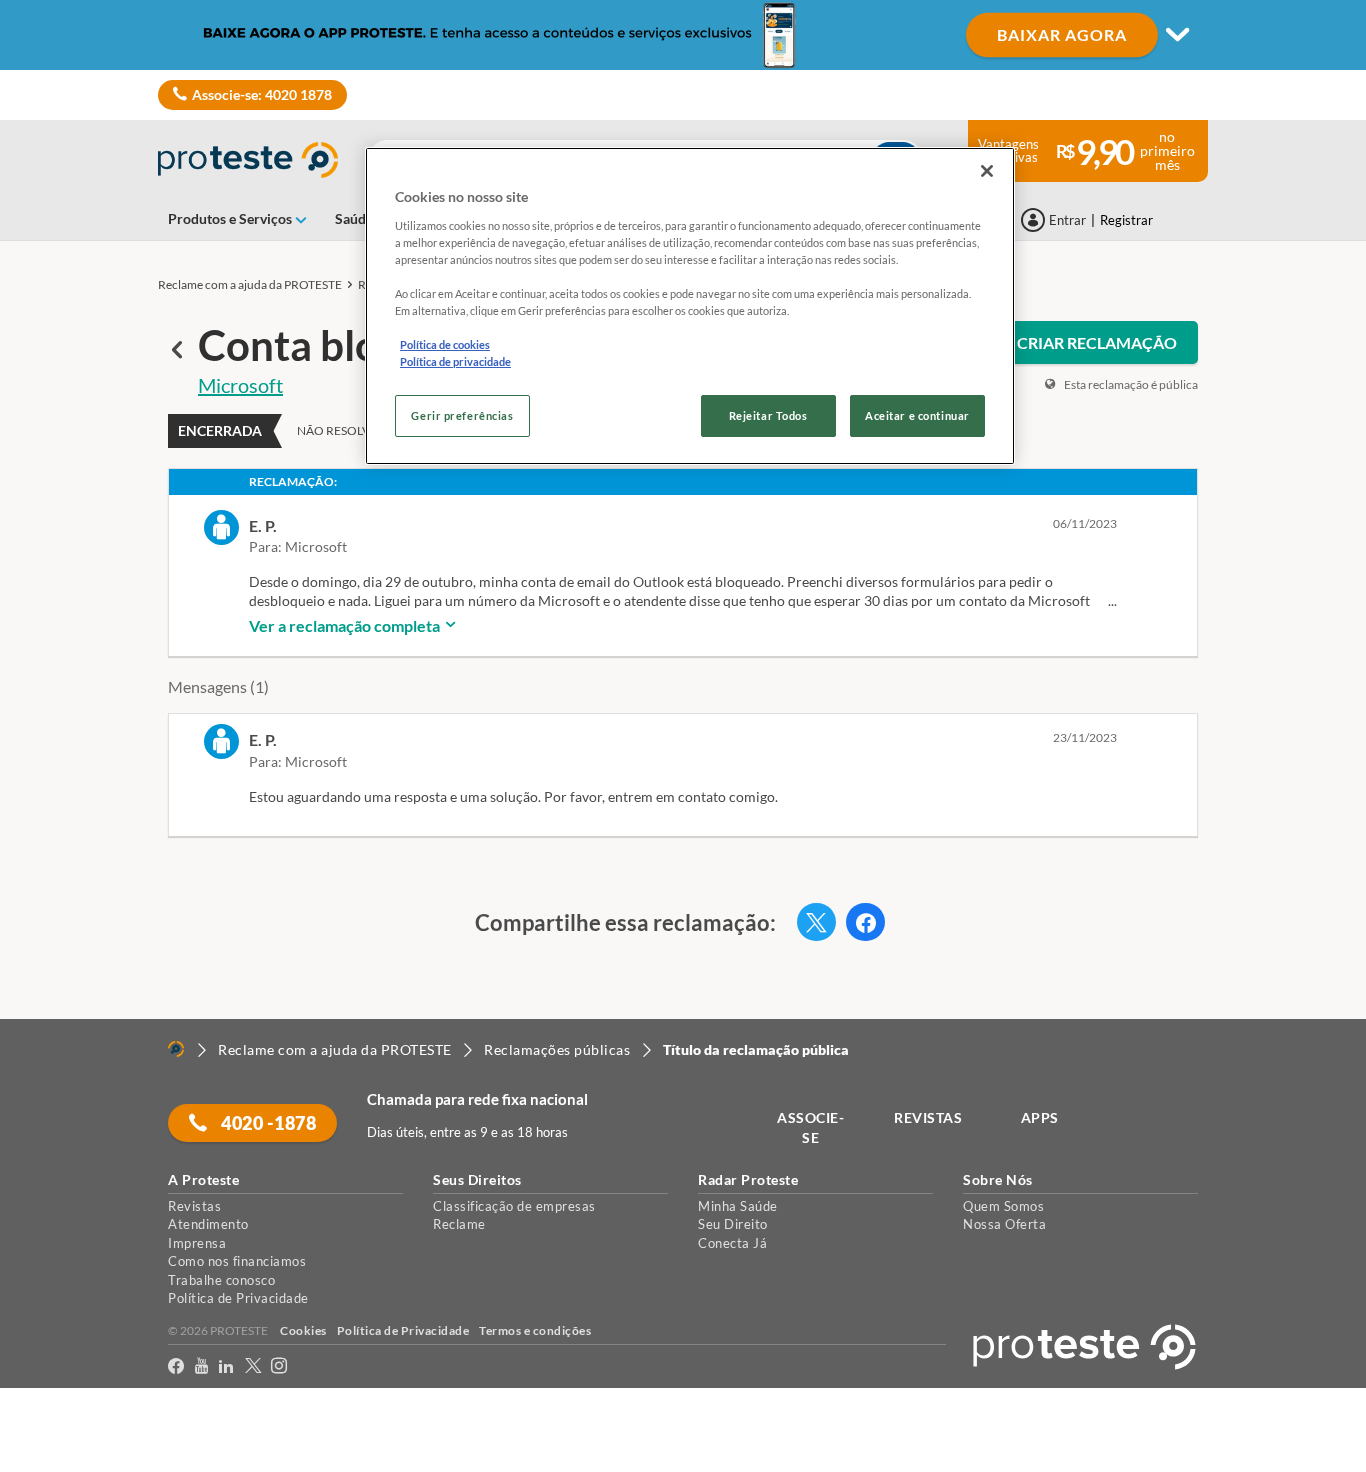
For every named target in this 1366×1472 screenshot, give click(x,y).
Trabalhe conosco (221, 1280)
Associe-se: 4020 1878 (262, 94)
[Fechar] (987, 171)
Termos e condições (535, 1330)
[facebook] (176, 1366)
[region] (690, 306)
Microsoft (240, 385)
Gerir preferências (462, 415)
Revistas (194, 1206)
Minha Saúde (738, 1206)
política (1282, 1422)
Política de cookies (445, 344)
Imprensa (197, 1243)
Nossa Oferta (1004, 1224)
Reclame (459, 1224)
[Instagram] (279, 1366)
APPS (1040, 1117)
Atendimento (208, 1224)
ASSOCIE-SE (810, 1127)
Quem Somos (1003, 1206)
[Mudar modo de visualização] (683, 35)
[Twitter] (253, 1366)
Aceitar (43, 1459)
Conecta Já (732, 1243)
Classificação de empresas (514, 1206)
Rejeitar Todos (768, 415)
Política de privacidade (455, 361)
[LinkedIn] (226, 1366)
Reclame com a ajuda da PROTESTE (250, 284)
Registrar (1126, 220)
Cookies (303, 1330)
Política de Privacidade (238, 1298)
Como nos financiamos (237, 1261)
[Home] (176, 1049)
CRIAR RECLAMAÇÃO (1097, 342)
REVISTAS (928, 1117)
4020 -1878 (267, 1123)
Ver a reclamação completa (346, 625)
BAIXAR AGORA (1062, 34)
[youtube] (202, 1366)
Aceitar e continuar (917, 415)
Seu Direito (733, 1224)
